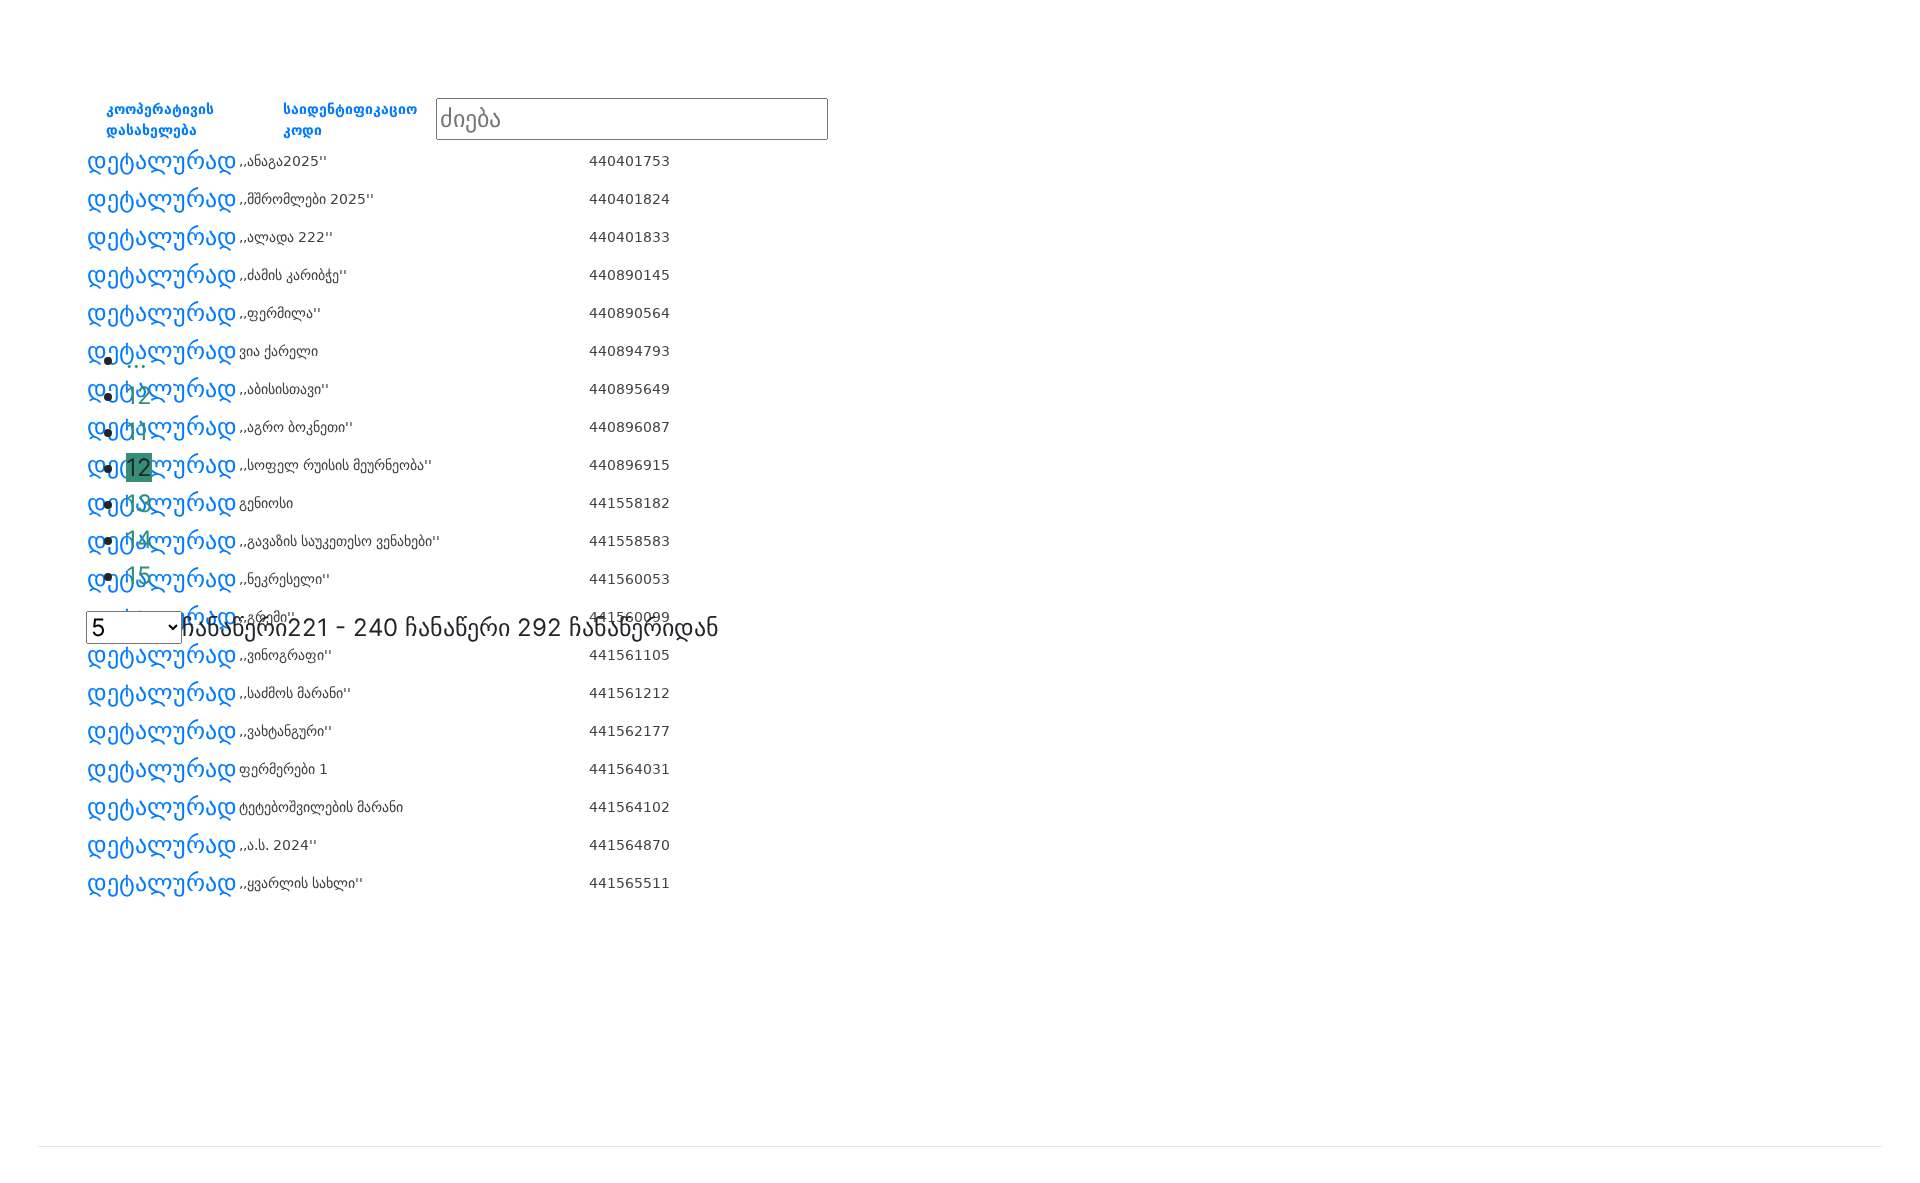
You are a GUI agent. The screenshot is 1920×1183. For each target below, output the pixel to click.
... (136, 359)
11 (137, 431)
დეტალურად (162, 161)
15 (139, 575)
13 (139, 503)
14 (139, 539)
